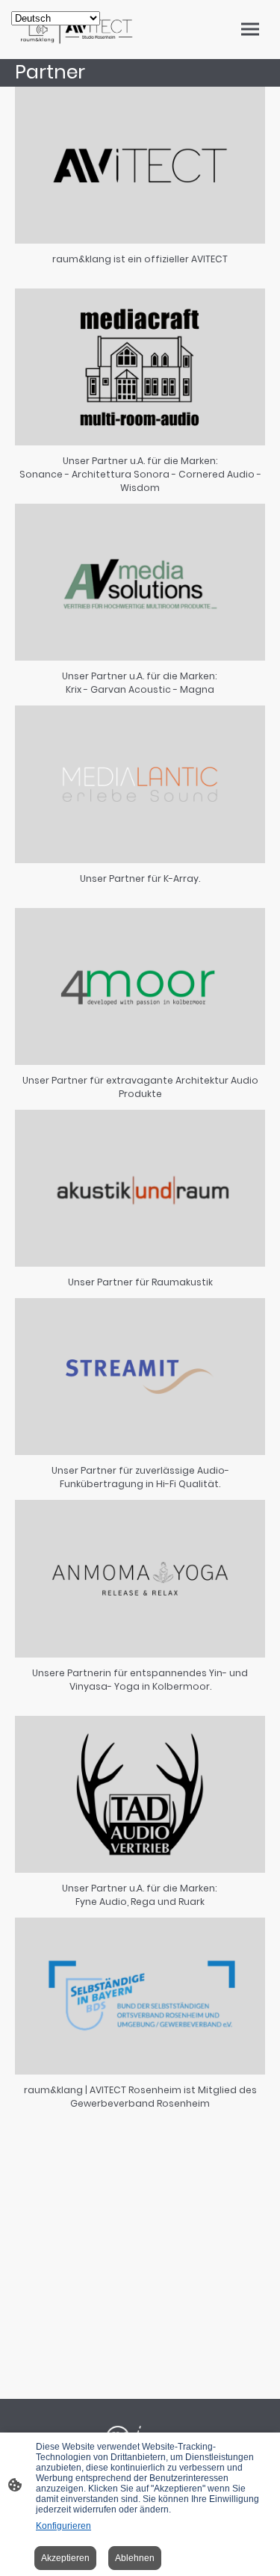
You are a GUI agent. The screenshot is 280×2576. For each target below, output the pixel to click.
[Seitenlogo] (76, 30)
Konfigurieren (63, 2526)
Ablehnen (135, 2558)
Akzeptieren (65, 2558)
